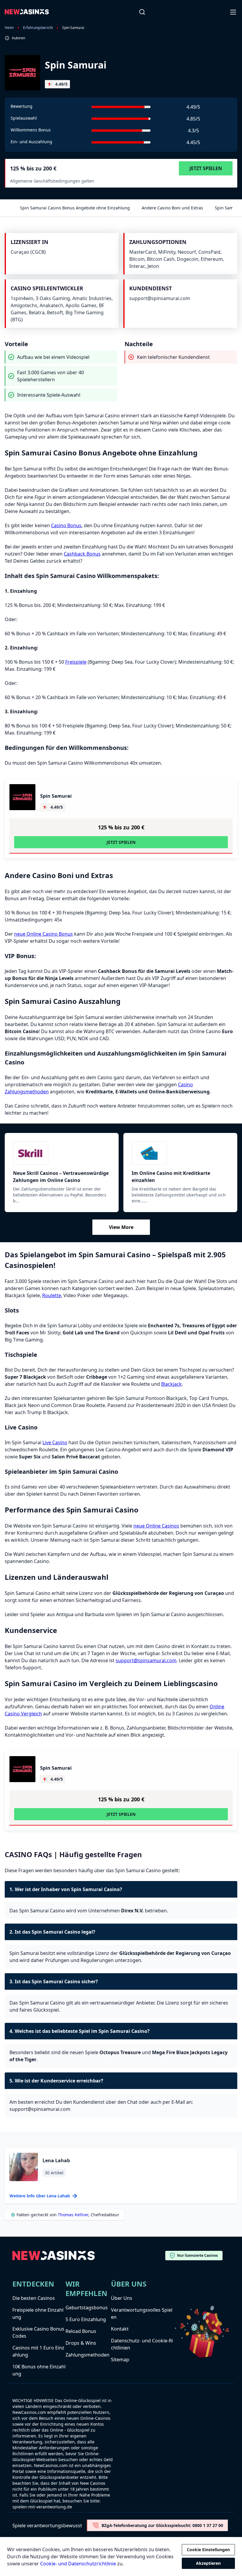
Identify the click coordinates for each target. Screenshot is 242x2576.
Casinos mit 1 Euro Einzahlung (38, 2351)
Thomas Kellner (73, 2215)
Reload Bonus (81, 2331)
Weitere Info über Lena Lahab (40, 2196)
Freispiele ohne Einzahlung (38, 2313)
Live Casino (55, 1442)
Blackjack (171, 1384)
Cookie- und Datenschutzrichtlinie (78, 2564)
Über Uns (122, 2298)
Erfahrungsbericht (38, 28)
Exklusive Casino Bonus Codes (38, 2332)
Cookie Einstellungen (208, 2550)
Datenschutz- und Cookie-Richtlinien (142, 2344)
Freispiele (76, 662)
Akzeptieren (208, 2563)
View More (121, 1227)
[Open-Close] (234, 12)
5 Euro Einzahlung (86, 2319)
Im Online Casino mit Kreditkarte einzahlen (171, 1177)
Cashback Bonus (82, 554)
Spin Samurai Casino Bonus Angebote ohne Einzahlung (75, 208)
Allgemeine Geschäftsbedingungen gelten (52, 181)
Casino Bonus (66, 525)
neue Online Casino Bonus (44, 934)
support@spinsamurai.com (146, 1660)
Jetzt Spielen (206, 168)
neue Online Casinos (156, 1526)
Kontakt (120, 2329)
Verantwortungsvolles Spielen (142, 2313)
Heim (9, 28)
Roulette (52, 1295)
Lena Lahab (56, 2160)
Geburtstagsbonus (87, 2308)
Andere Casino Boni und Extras (172, 208)
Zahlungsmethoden (88, 2355)
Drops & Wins (81, 2343)
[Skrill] (62, 1153)
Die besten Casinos (34, 2298)
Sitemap (120, 2360)
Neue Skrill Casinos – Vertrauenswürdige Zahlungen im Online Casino (61, 1177)
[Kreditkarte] (180, 1153)
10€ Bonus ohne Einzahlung (39, 2370)
